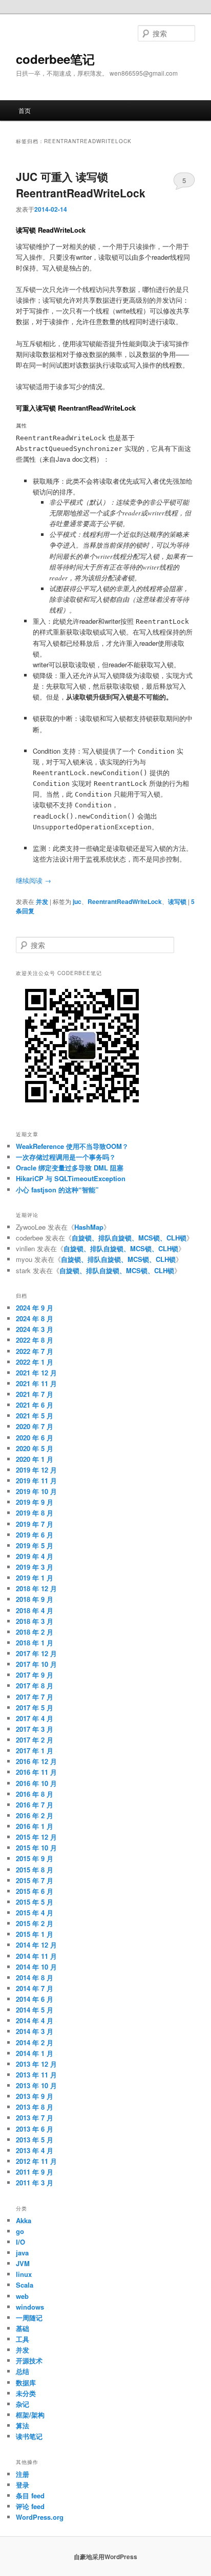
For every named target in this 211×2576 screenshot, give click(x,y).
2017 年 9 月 (35, 1675)
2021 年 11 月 (36, 1383)
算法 (23, 2425)
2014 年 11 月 (36, 1956)
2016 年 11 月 (36, 1772)
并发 (42, 901)
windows (30, 2307)
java (22, 2253)
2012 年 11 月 (36, 2161)
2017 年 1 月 (35, 1750)
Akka (24, 2220)
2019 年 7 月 (35, 1524)
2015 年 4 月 (35, 1913)
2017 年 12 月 (36, 1653)
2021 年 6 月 (35, 1405)
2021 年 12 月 (36, 1373)
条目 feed (30, 2495)
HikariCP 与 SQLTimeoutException (71, 1178)
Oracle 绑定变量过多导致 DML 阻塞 (70, 1168)
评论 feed (30, 2506)
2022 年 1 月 (35, 1362)
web (22, 2296)
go (20, 2231)
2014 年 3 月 (35, 2031)
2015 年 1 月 (35, 1934)
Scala (25, 2285)
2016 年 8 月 (35, 1794)
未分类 (26, 2393)
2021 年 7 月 (35, 1394)
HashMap (89, 1227)
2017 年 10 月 (36, 1664)
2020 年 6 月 (35, 1438)
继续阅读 (34, 880)
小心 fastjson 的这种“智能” (57, 1190)
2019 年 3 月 (35, 1567)
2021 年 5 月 (35, 1416)
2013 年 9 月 (35, 2096)
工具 (23, 2339)
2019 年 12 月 (36, 1470)
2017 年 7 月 (35, 1697)
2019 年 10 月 (36, 1491)
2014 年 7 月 (35, 1988)
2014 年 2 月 (35, 2042)
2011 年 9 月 (35, 2172)
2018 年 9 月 (35, 1599)
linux (24, 2274)
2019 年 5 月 (35, 1545)
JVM (23, 2263)
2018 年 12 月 (36, 1588)
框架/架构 (30, 2415)
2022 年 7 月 (35, 1351)
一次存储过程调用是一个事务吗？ (66, 1157)
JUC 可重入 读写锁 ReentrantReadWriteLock (81, 185)
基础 (23, 2328)
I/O (20, 2242)
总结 (23, 2371)
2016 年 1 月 (35, 1826)
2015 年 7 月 (35, 1880)
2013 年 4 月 (35, 2150)
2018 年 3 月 (35, 1621)
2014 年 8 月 (35, 1978)
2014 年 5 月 (35, 2010)
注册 (23, 2474)
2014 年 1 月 (35, 2053)
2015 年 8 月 (35, 1870)
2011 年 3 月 (35, 2183)
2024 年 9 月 (35, 1308)
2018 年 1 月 (35, 1643)
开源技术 (29, 2360)
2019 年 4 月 (35, 1556)
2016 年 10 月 (36, 1783)
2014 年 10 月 (36, 1967)
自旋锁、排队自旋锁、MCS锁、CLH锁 (129, 1238)
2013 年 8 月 (35, 2107)
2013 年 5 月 (35, 2140)
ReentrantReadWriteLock (125, 901)
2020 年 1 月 (35, 1459)
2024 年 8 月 (35, 1318)
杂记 (23, 2404)
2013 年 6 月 (35, 2129)
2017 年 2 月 (35, 1740)
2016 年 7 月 (35, 1805)
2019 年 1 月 (35, 1578)
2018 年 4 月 (35, 1610)
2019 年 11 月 (36, 1481)
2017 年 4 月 (35, 1718)
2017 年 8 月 (35, 1686)
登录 (23, 2485)
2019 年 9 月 (35, 1502)
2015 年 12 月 (36, 1837)
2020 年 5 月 (35, 1448)
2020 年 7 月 (35, 1426)
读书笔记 (29, 2436)
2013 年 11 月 (36, 2075)
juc (77, 901)
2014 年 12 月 (36, 1945)
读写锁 (177, 901)
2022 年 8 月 (35, 1340)
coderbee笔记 (55, 59)
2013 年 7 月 (35, 2118)
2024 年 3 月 (35, 1329)
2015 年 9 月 (35, 1858)
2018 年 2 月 (35, 1632)
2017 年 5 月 (35, 1708)
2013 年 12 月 (36, 2064)
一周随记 (29, 2318)
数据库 (26, 2382)
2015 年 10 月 (36, 1848)
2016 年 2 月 (35, 1815)
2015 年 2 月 (35, 1923)
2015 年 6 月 (35, 1891)
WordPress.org (40, 2517)
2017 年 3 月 (35, 1729)
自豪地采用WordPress (105, 2557)
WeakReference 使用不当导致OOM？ (72, 1146)
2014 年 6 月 (35, 1999)
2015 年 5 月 (35, 1902)
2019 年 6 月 (35, 1535)
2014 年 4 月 (35, 2020)
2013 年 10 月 (36, 2085)
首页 (25, 110)
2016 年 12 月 (36, 1761)
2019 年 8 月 (35, 1513)
